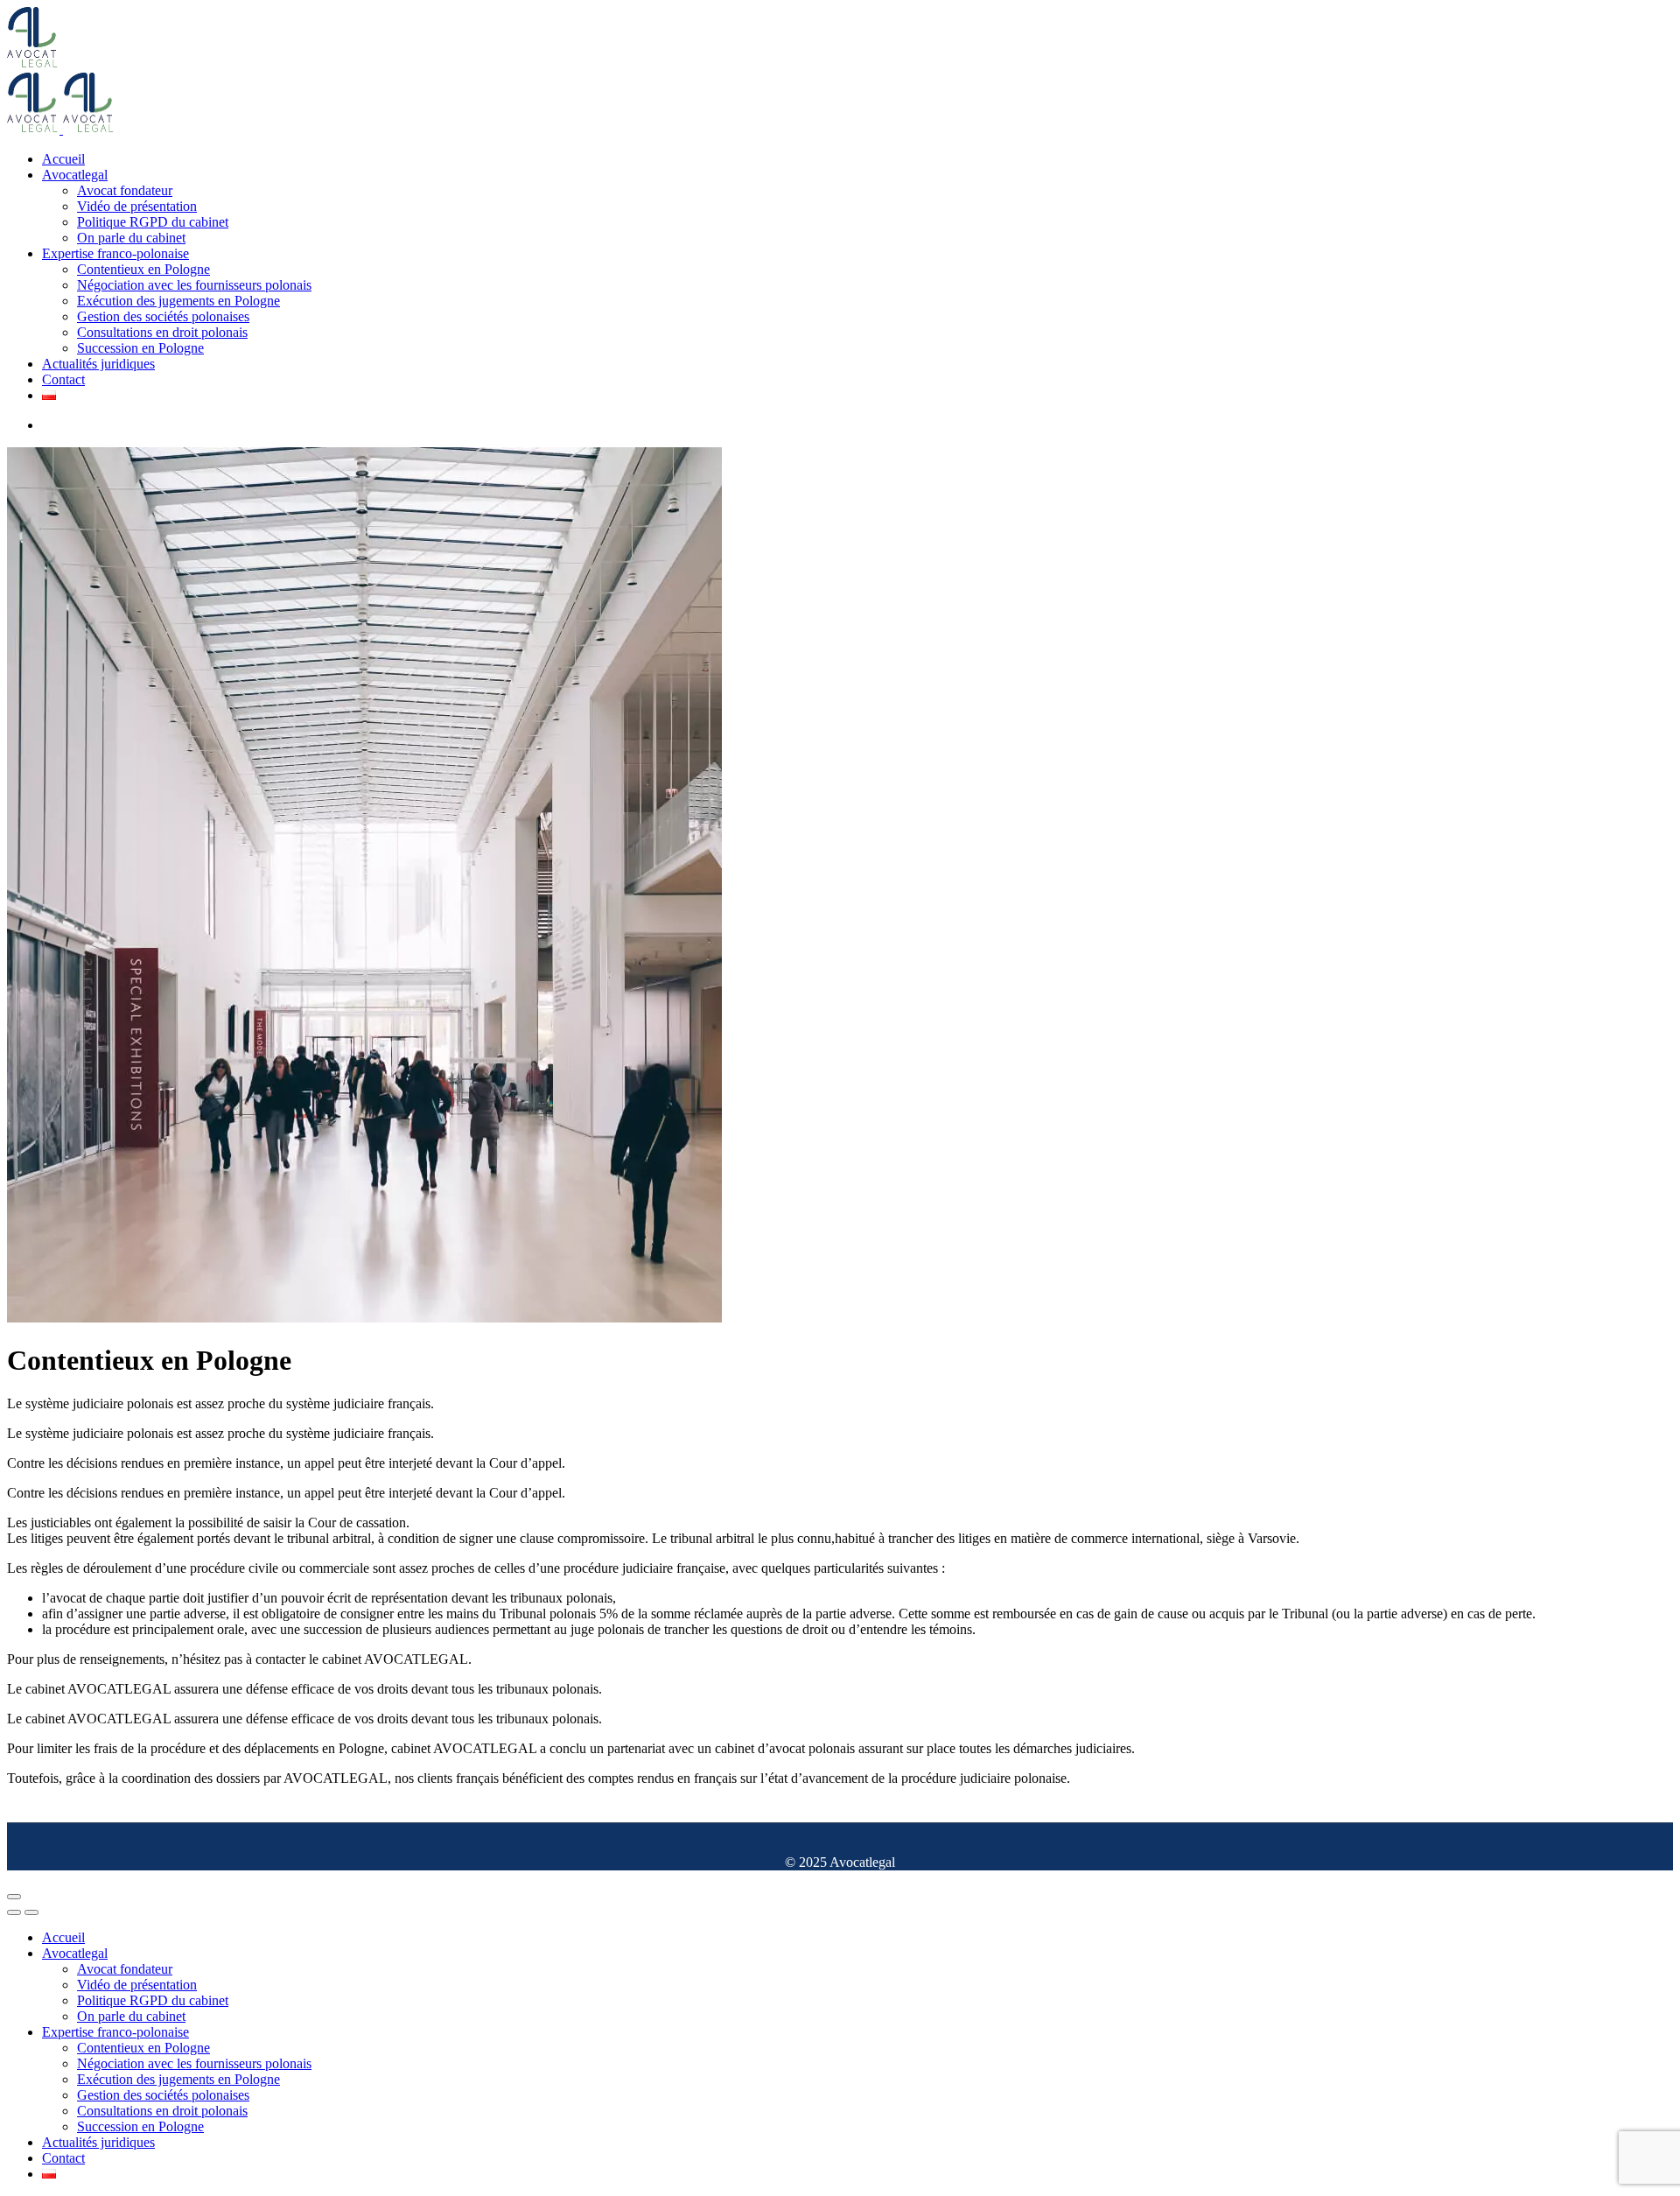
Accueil (63, 159)
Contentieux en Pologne (143, 269)
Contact (63, 379)
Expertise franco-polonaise (115, 253)
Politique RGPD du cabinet (153, 222)
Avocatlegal (75, 175)
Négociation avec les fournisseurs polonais (194, 285)
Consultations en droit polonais (162, 332)
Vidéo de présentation (137, 206)
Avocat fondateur (125, 190)
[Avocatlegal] (33, 64)
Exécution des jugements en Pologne (178, 301)
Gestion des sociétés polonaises (163, 316)
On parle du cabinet (131, 238)
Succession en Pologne (140, 348)
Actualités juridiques (98, 364)
